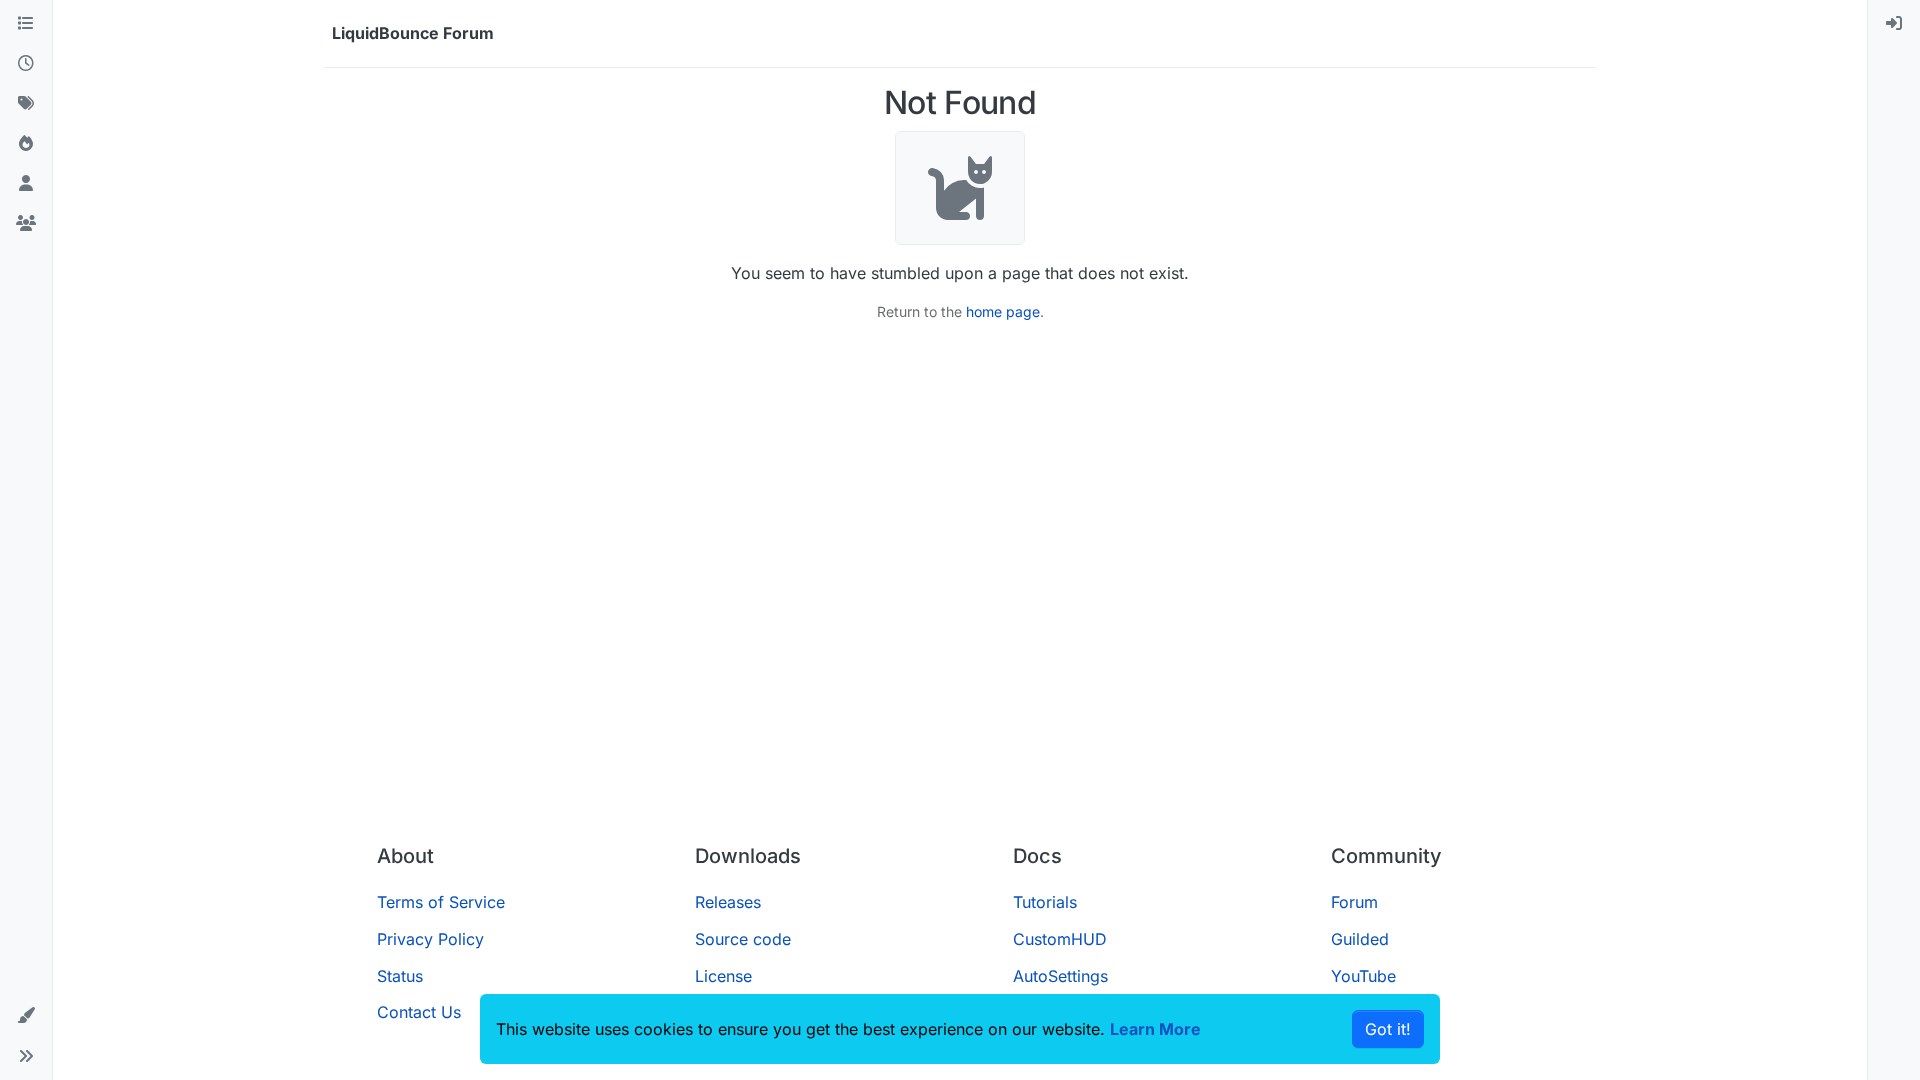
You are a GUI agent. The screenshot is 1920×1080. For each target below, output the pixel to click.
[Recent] (26, 64)
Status (400, 976)
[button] (26, 1016)
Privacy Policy (430, 939)
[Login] (1894, 24)
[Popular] (26, 144)
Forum (1354, 902)
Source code (743, 939)
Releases (728, 902)
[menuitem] (1894, 24)
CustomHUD (1060, 939)
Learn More (1155, 1029)
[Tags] (26, 104)
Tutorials (1045, 902)
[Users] (26, 184)
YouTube (1363, 976)
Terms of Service (441, 902)
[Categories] (26, 24)
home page (1003, 311)
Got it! (1388, 1029)
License (723, 976)
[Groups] (26, 224)
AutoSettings (1060, 976)
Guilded (1360, 939)
